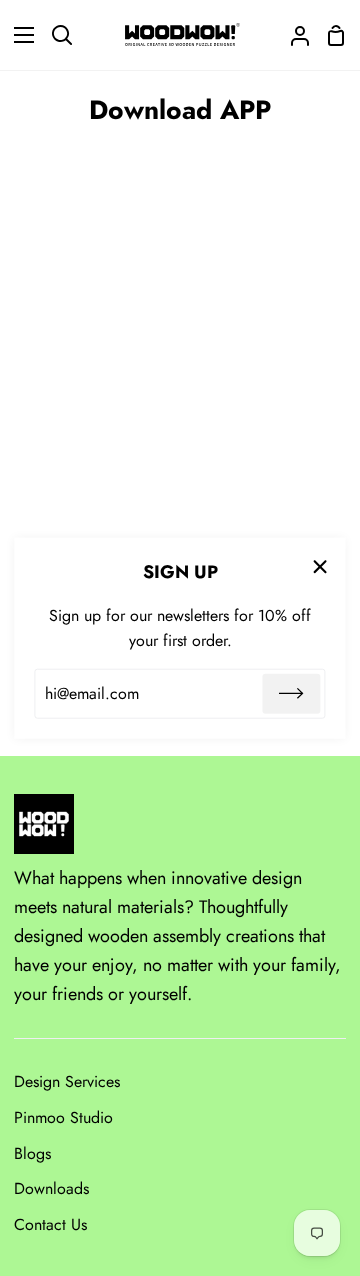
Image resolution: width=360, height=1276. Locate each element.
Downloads (51, 1188)
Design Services (67, 1081)
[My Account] (292, 35)
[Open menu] (18, 35)
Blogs (32, 1153)
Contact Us (50, 1224)
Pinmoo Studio (63, 1117)
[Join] (292, 694)
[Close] (321, 566)
